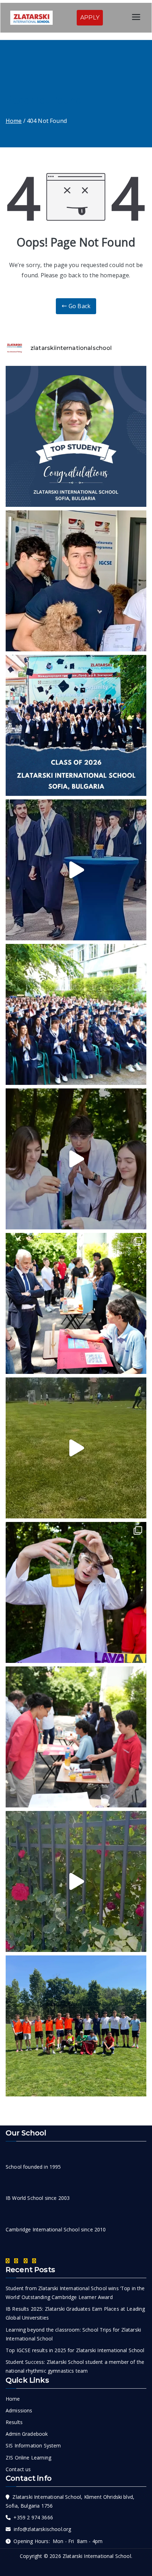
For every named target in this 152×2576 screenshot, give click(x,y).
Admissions (19, 2410)
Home (13, 2399)
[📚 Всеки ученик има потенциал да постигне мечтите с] (76, 1014)
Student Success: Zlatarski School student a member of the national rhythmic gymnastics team (75, 2366)
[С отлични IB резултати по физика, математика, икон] (76, 436)
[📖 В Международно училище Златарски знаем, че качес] (76, 870)
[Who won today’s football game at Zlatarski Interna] (76, 2026)
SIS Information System (33, 2445)
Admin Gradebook (27, 2434)
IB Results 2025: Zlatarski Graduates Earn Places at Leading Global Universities (75, 2313)
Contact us (18, 2469)
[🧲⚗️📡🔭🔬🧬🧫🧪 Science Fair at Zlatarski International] (76, 1159)
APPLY (90, 18)
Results (14, 2422)
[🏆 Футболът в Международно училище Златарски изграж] (76, 1448)
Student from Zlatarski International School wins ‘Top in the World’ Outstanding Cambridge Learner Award (75, 2293)
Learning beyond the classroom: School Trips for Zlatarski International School (73, 2334)
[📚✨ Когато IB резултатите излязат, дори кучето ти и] (76, 581)
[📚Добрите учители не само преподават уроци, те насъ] (76, 1737)
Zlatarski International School (97, 2556)
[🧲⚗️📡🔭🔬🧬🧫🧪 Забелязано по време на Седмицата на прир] (76, 1303)
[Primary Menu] (136, 18)
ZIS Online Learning (28, 2458)
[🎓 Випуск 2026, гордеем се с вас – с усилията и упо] (76, 725)
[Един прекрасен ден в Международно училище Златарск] (76, 1881)
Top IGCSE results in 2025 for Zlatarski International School (75, 2350)
